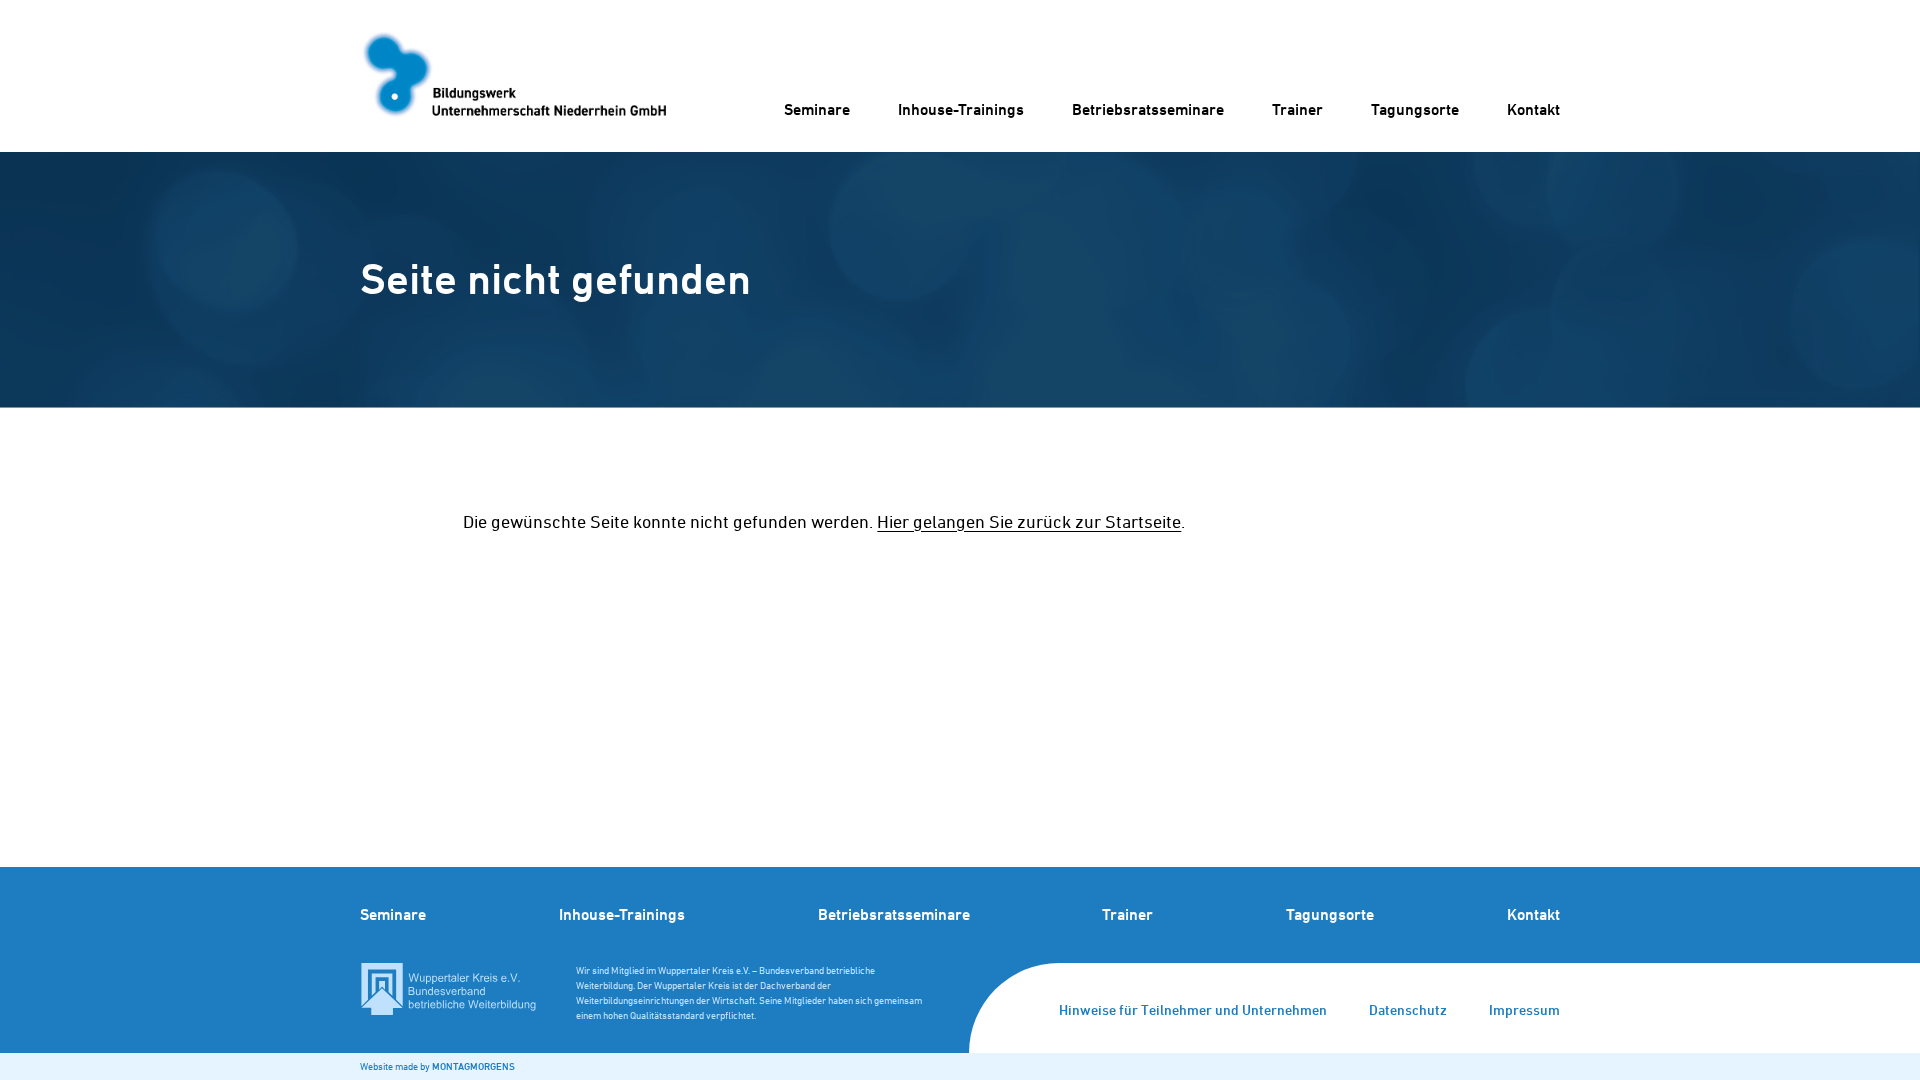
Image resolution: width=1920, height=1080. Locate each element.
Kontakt (1533, 109)
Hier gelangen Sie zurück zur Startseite (1029, 521)
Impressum (1524, 1009)
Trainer (1297, 109)
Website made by (437, 1066)
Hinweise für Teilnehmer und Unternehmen (1193, 1009)
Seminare (817, 109)
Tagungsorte (1415, 109)
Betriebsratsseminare (1148, 109)
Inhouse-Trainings (961, 109)
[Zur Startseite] (513, 75)
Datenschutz (1408, 1009)
